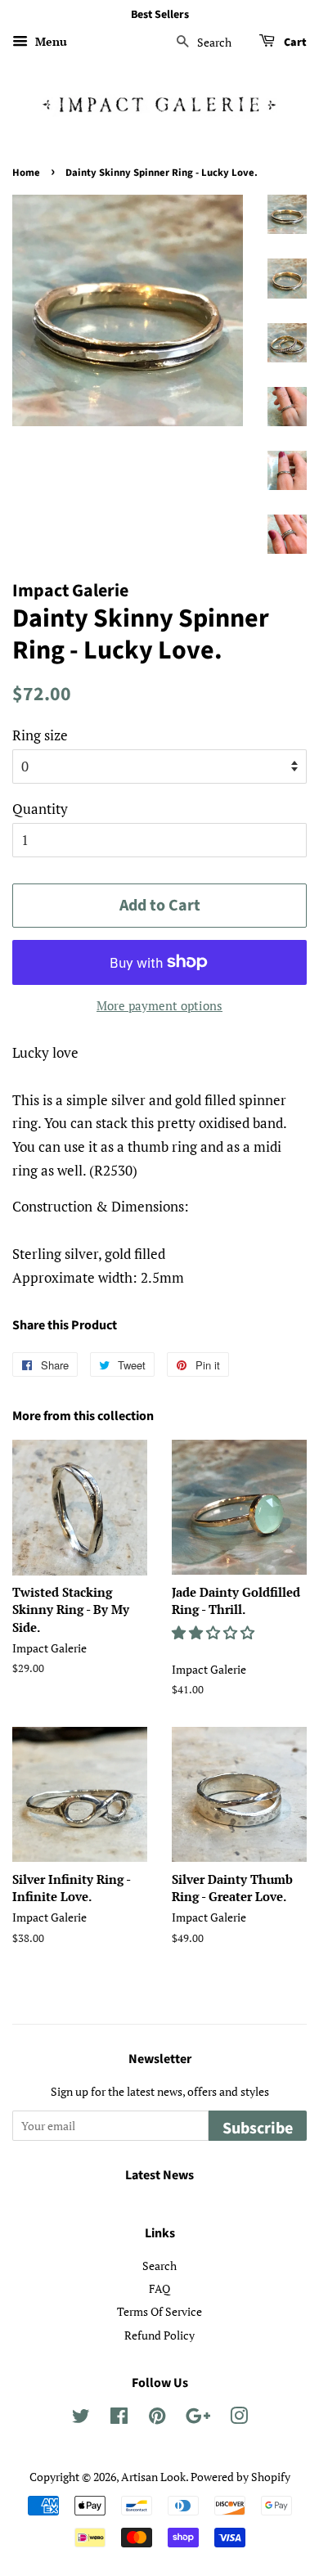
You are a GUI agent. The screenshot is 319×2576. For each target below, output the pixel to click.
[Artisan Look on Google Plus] (198, 2419)
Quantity (40, 809)
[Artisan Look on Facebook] (119, 2419)
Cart (294, 43)
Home (26, 173)
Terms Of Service (159, 2311)
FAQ (159, 2288)
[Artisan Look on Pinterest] (157, 2419)
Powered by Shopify (240, 2477)
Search (159, 2266)
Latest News (159, 2175)
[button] (215, 1632)
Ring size (40, 735)
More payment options (159, 1005)
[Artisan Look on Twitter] (81, 2419)
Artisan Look (153, 2477)
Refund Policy (159, 2335)
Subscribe (258, 2129)
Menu (49, 41)
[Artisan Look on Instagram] (239, 2419)
